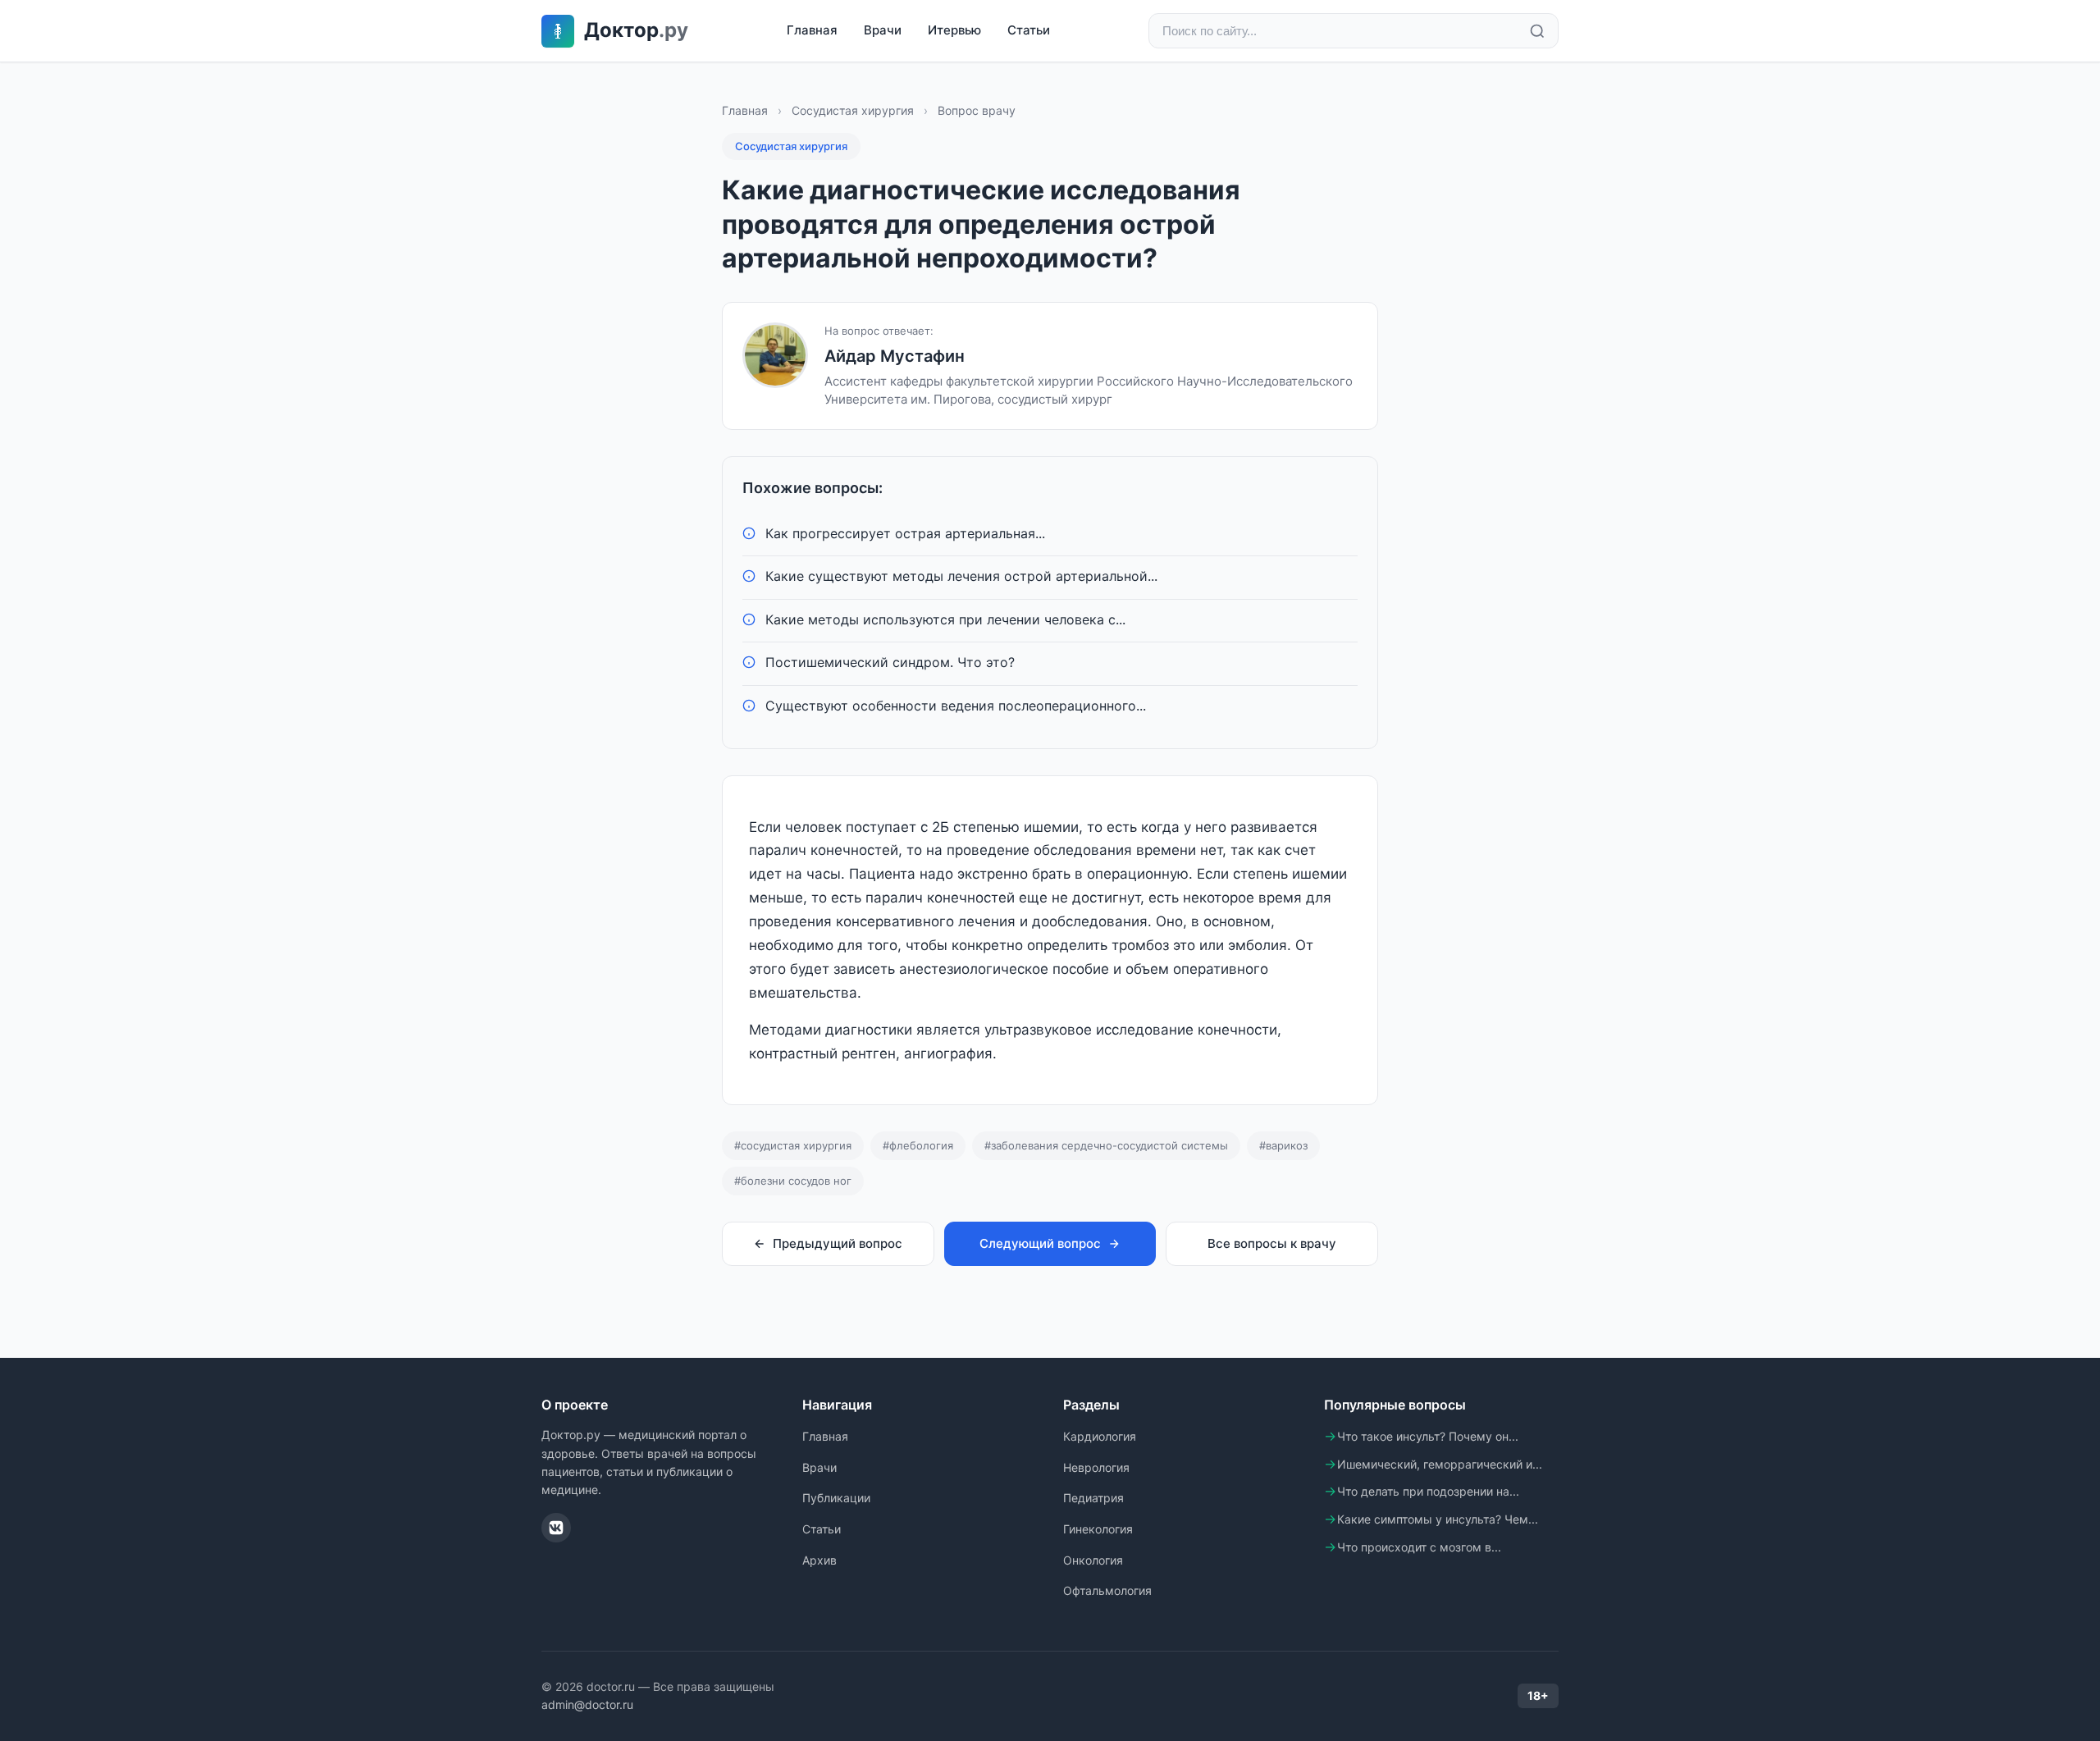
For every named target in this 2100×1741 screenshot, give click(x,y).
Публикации (836, 1498)
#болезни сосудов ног (793, 1181)
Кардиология (1100, 1436)
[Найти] (1537, 31)
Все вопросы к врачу (1272, 1243)
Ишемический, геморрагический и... (1440, 1464)
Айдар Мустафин (895, 356)
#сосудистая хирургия (793, 1145)
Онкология (1093, 1560)
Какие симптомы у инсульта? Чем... (1438, 1519)
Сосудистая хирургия (853, 110)
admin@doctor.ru (587, 1704)
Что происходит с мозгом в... (1419, 1547)
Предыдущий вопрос (838, 1243)
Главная (812, 30)
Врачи (883, 30)
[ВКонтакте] (556, 1528)
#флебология (918, 1145)
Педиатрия (1093, 1498)
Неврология (1096, 1467)
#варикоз (1283, 1145)
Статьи (1029, 30)
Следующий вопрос (1040, 1243)
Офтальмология (1107, 1590)
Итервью (954, 30)
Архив (819, 1560)
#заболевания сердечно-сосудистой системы (1106, 1145)
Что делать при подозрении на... (1428, 1491)
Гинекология (1098, 1529)
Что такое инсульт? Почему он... (1428, 1436)
